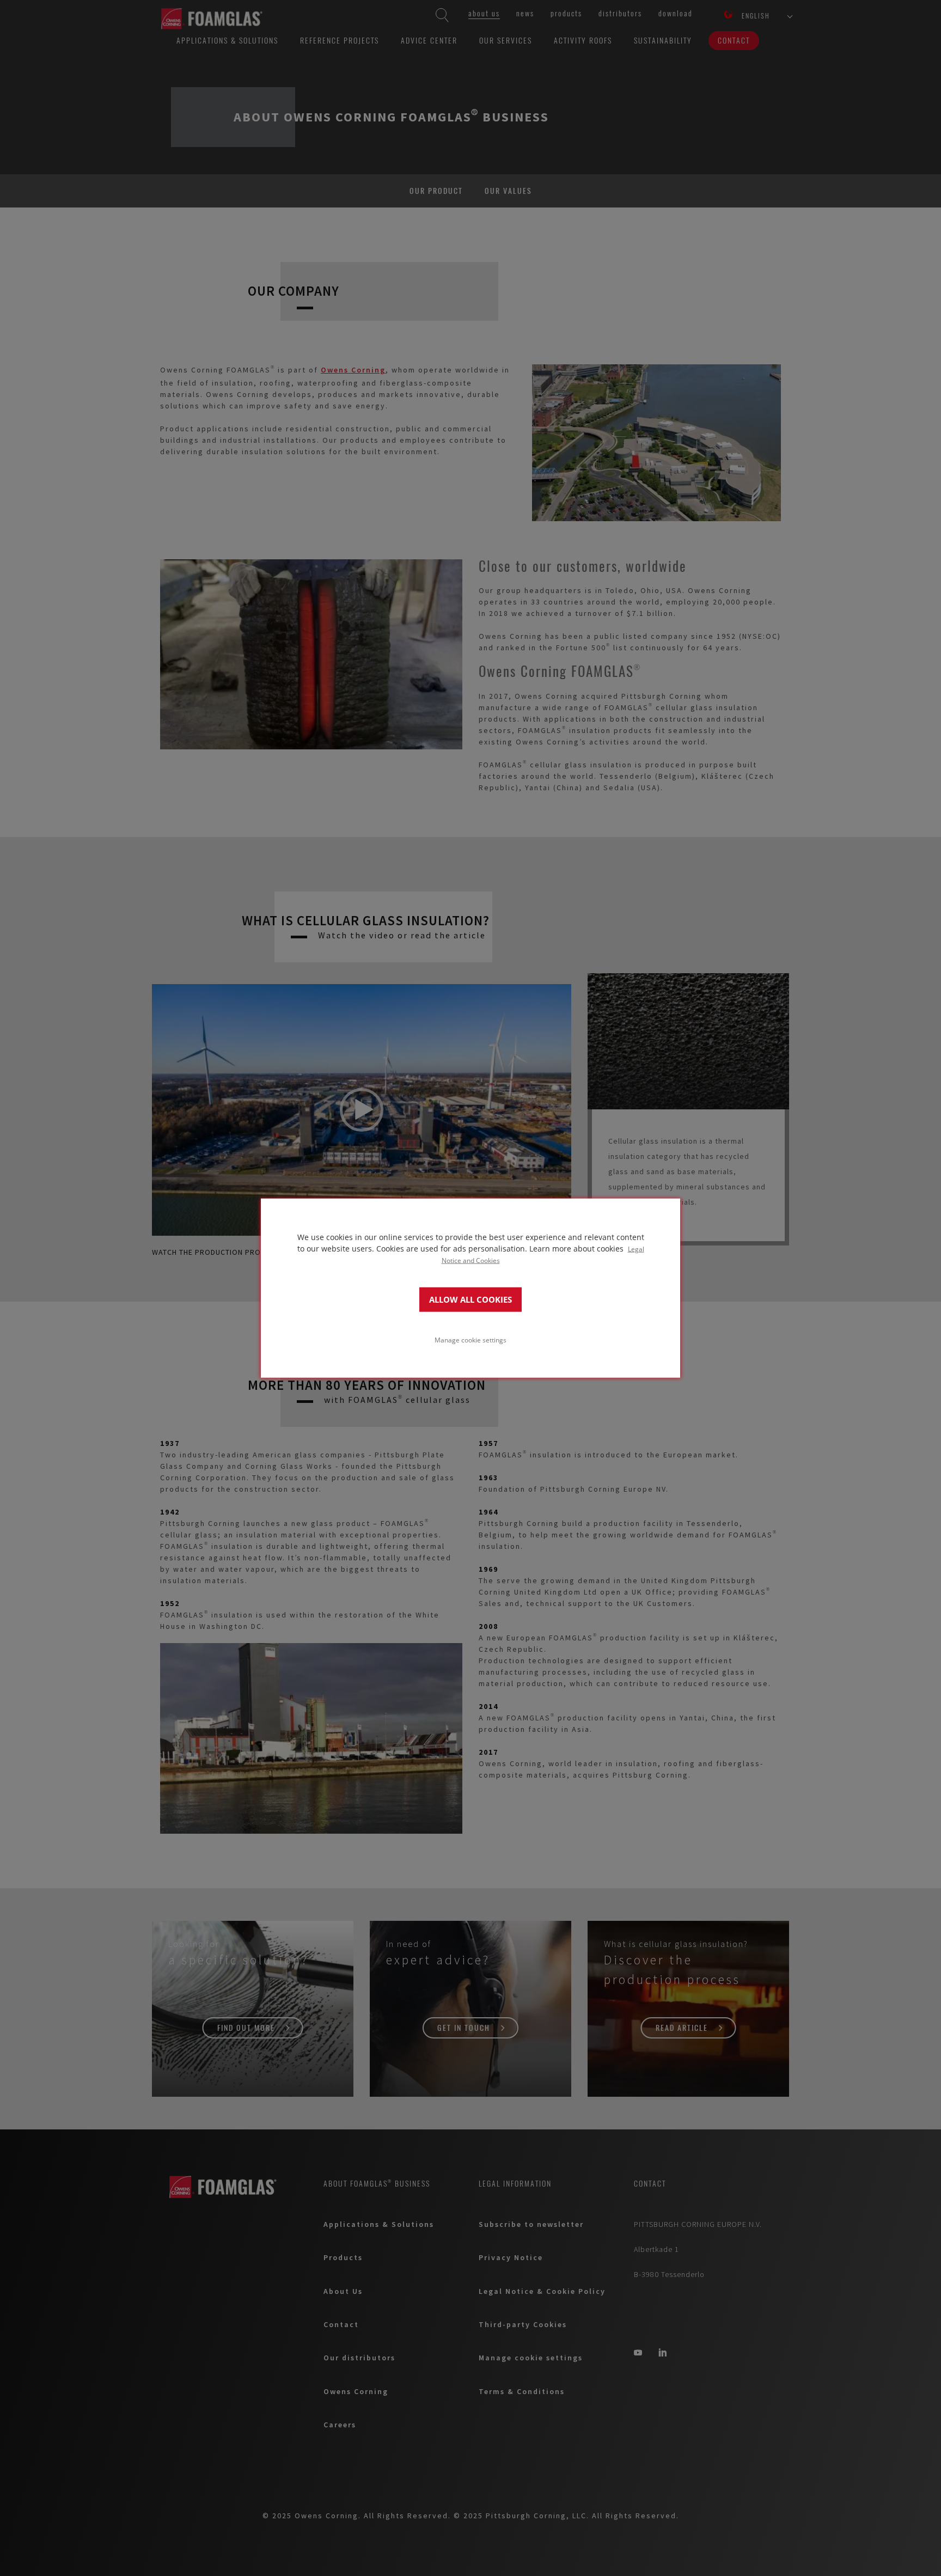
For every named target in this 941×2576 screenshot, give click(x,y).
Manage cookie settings (471, 1339)
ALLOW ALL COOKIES (471, 1299)
